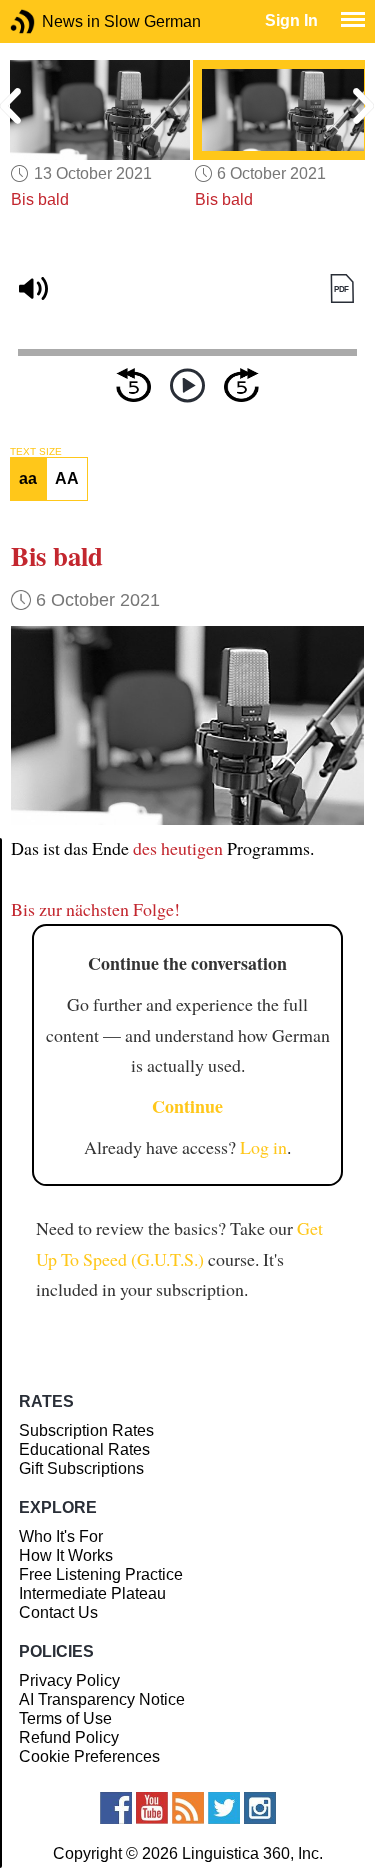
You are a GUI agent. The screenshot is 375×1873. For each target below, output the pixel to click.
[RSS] (188, 1808)
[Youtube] (152, 1808)
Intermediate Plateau (92, 1593)
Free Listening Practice (101, 1574)
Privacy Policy (69, 1680)
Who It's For (61, 1536)
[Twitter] (224, 1808)
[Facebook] (116, 1808)
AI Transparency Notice (102, 1699)
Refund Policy (69, 1737)
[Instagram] (260, 1808)
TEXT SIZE (36, 452)
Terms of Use (65, 1718)
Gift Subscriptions (81, 1468)
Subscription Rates (86, 1430)
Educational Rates (84, 1449)
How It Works (66, 1555)
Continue (187, 1106)
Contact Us (58, 1612)
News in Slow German (52, 21)
